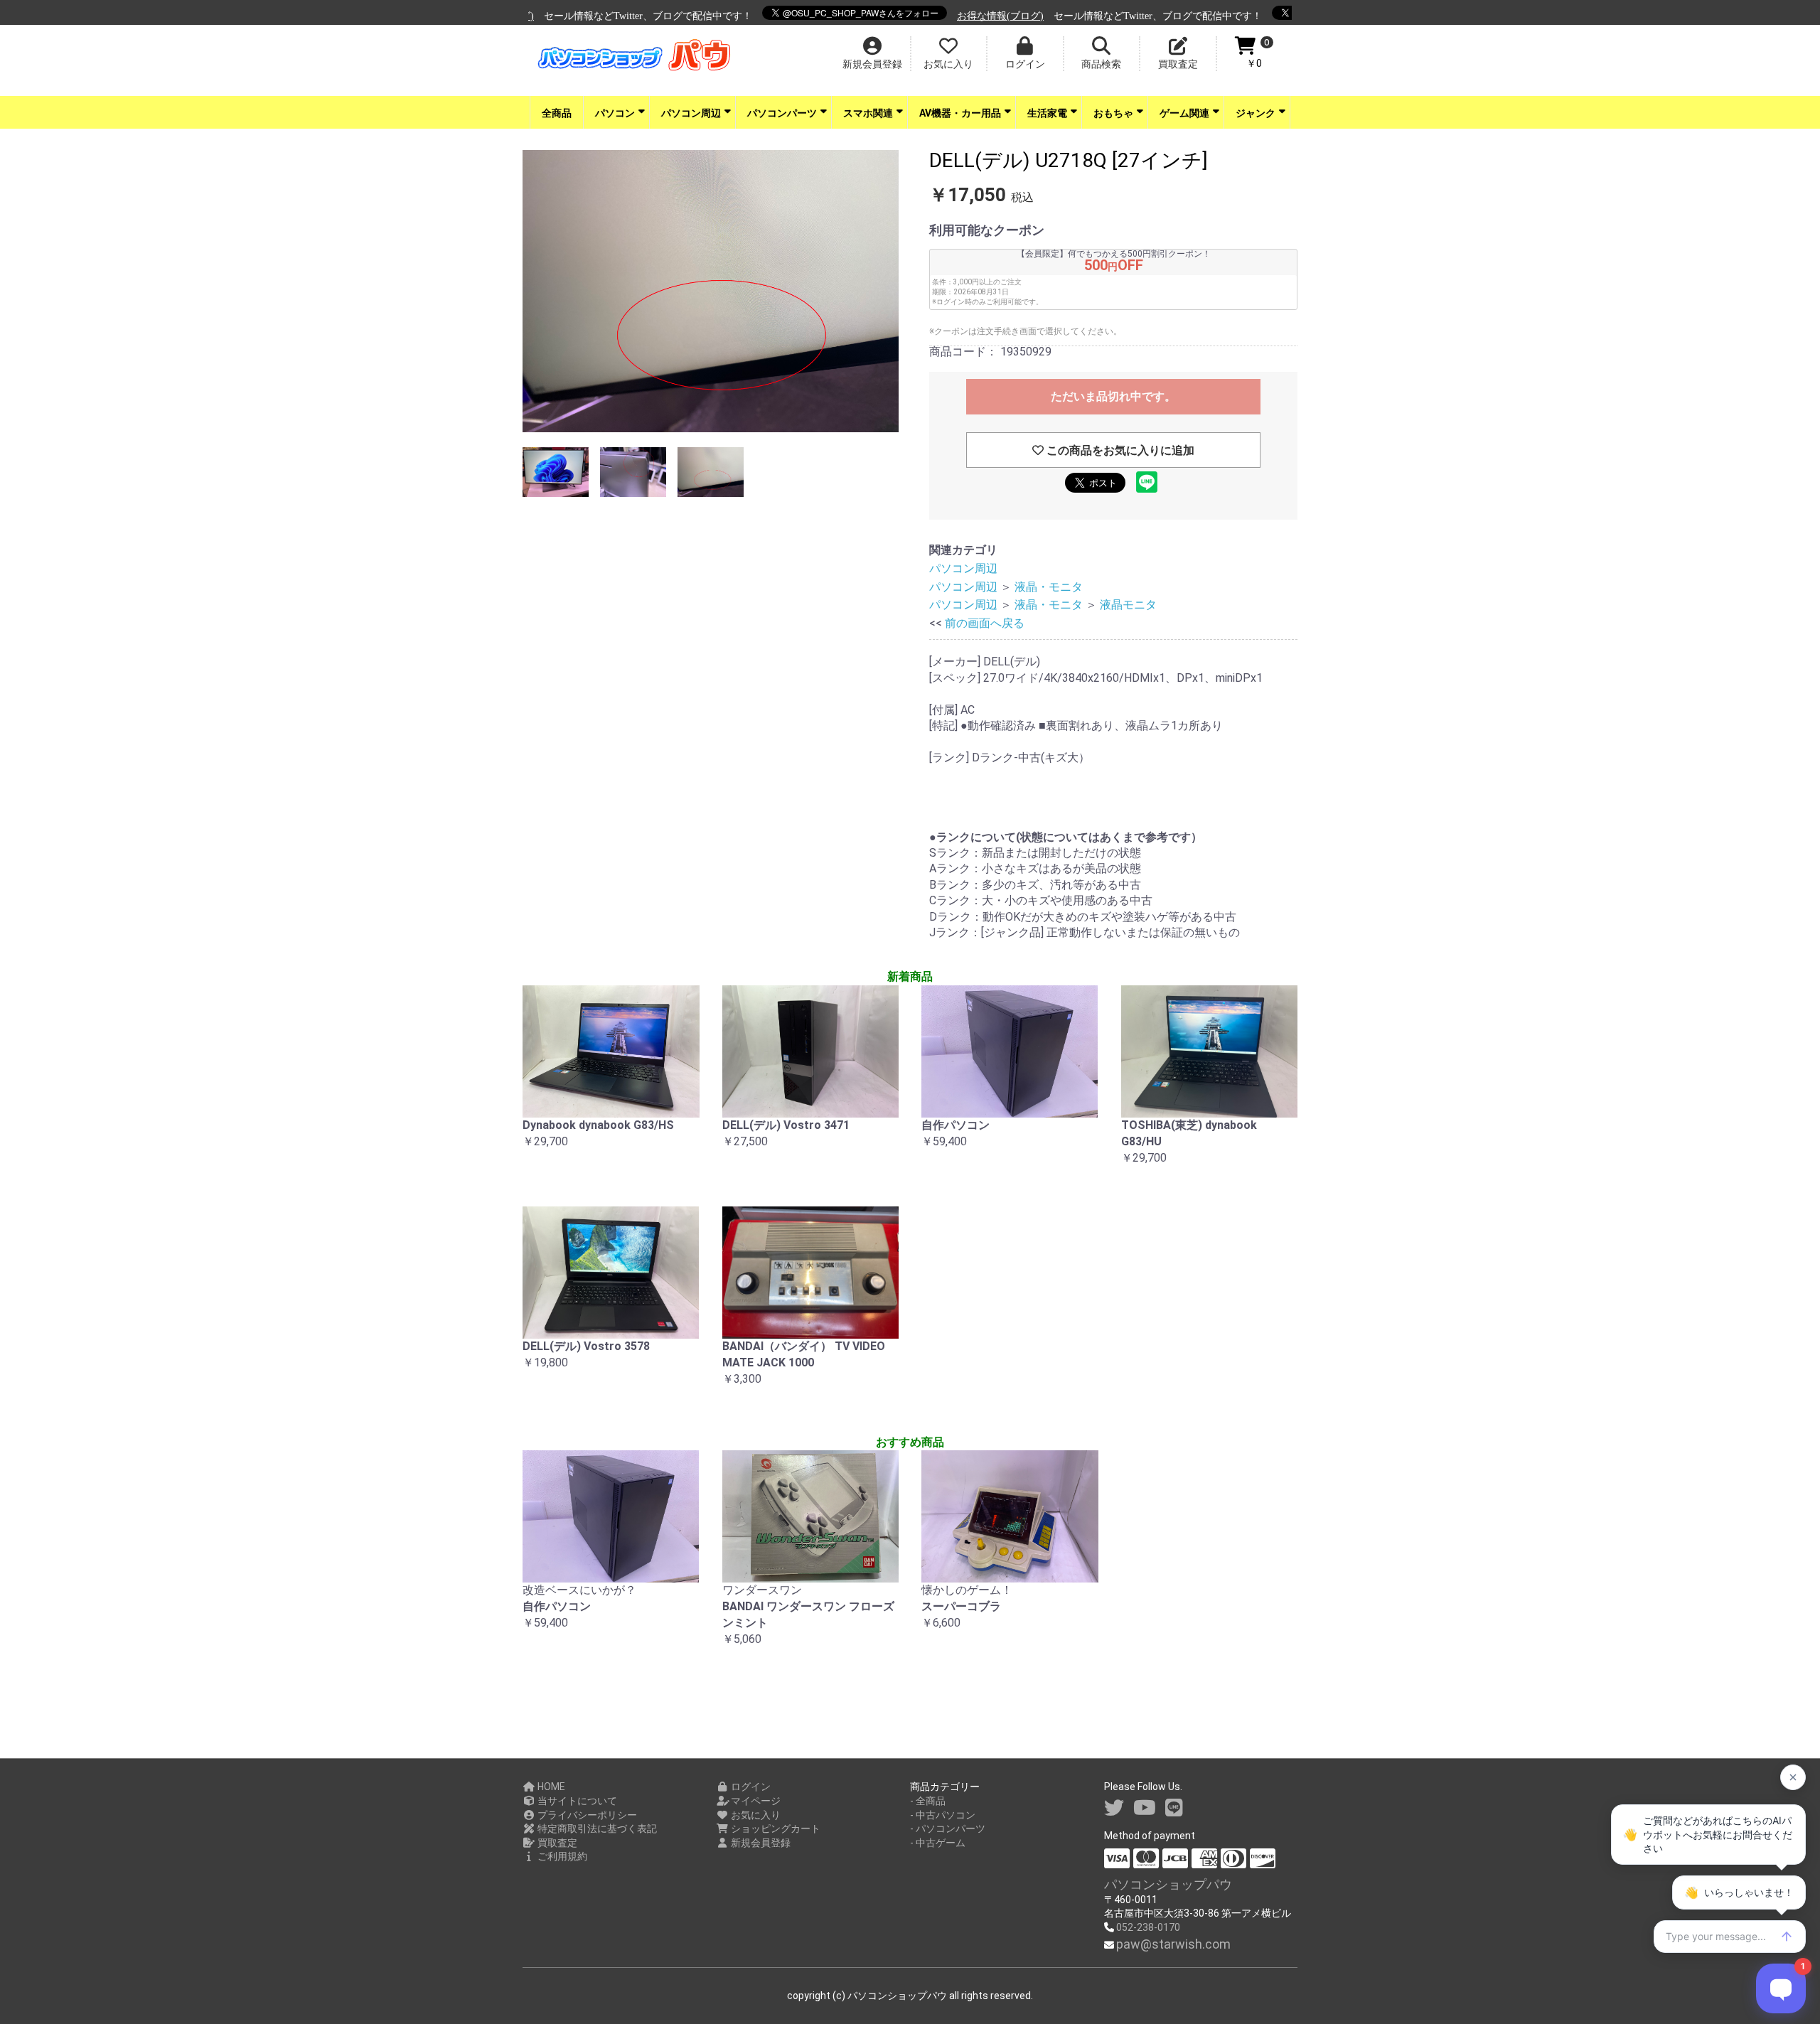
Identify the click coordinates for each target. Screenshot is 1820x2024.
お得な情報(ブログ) (928, 16)
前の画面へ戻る (985, 623)
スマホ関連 (868, 113)
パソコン (615, 113)
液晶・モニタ (1049, 587)
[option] (711, 293)
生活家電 (1047, 113)
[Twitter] (1114, 1808)
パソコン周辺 (691, 113)
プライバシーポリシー (586, 1815)
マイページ (755, 1801)
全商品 (557, 113)
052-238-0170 (1148, 1927)
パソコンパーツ (782, 113)
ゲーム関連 (1184, 113)
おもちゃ (1113, 113)
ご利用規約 (561, 1856)
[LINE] (1174, 1808)
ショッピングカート (775, 1828)
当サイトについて (576, 1801)
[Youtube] (1145, 1808)
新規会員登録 (760, 1843)
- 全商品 (928, 1801)
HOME (550, 1787)
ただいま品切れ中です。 (1113, 396)
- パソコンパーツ (948, 1828)
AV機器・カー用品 (960, 113)
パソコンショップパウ (1168, 1884)
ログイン (750, 1787)
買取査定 (556, 1843)
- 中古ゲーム (938, 1843)
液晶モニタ (1128, 605)
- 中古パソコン (943, 1815)
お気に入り (755, 1815)
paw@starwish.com (1173, 1944)
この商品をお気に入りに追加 (1119, 450)
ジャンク (1256, 113)
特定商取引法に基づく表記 (596, 1828)
